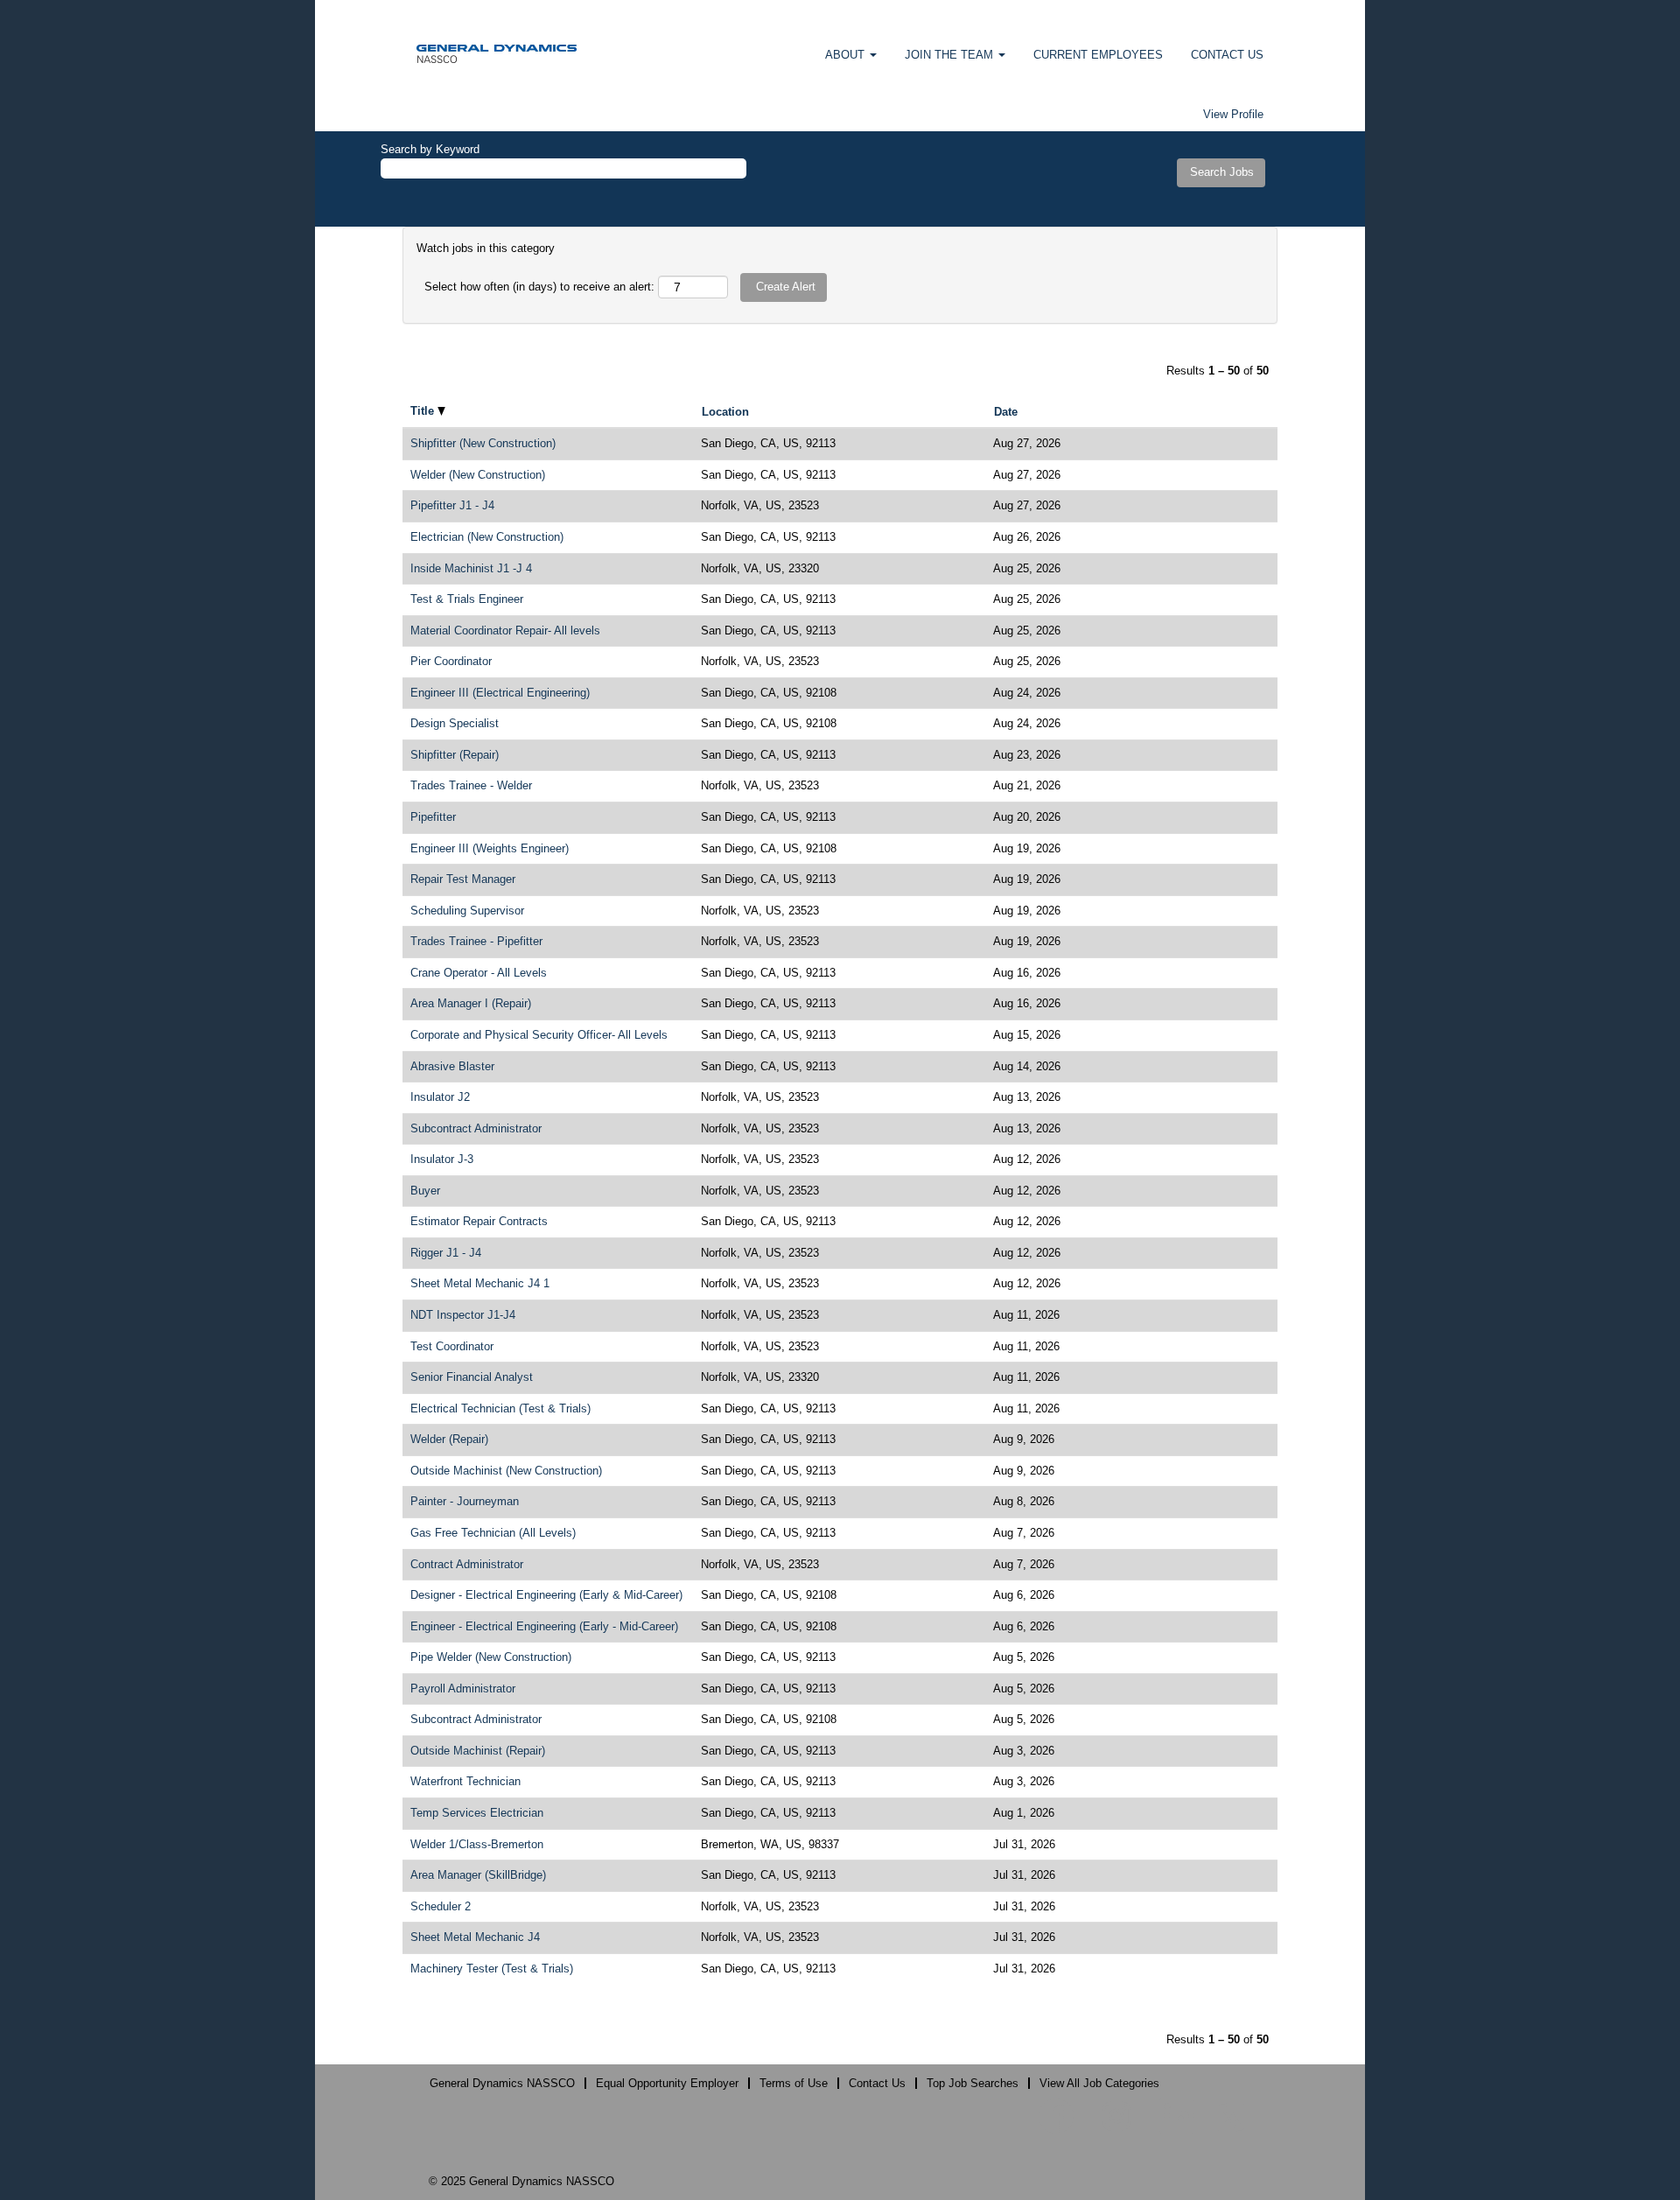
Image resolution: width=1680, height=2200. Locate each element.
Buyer (425, 1191)
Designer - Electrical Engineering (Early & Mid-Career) (546, 1595)
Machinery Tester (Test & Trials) (492, 1969)
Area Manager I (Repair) (471, 1003)
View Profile (1233, 114)
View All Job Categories (1099, 2083)
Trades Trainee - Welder (471, 785)
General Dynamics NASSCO (502, 2083)
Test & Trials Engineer (467, 599)
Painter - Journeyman (465, 1501)
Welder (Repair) (449, 1439)
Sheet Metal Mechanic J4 (475, 1937)
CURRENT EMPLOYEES (1098, 55)
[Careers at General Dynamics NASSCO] (497, 53)
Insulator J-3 (442, 1159)
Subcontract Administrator (476, 1128)
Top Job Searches (973, 2083)
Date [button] (1006, 412)
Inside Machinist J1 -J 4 (471, 568)
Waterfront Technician (465, 1781)
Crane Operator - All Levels (479, 973)
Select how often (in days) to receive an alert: (539, 287)
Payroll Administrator (463, 1689)
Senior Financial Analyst (472, 1377)
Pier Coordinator (451, 661)
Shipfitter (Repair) (455, 755)
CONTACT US (1227, 55)
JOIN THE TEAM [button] (951, 55)
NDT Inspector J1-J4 (463, 1315)
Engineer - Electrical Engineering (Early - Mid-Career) (544, 1626)
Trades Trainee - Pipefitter (476, 941)
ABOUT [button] (847, 55)
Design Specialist (455, 723)
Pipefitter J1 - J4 (452, 505)
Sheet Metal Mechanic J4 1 (480, 1283)
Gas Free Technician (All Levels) (493, 1533)
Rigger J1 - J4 (446, 1253)
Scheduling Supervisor (467, 911)
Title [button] (424, 411)
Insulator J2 (440, 1097)
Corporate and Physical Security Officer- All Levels (539, 1035)
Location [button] (725, 412)
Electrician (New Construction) (487, 537)
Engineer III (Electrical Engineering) (500, 693)
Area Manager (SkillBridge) (478, 1875)
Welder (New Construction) (478, 475)
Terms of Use (794, 2083)
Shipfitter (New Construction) (483, 443)
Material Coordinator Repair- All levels (505, 631)
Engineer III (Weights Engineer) (490, 848)
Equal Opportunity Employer (667, 2083)
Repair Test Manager (463, 879)
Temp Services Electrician (477, 1813)
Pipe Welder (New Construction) (491, 1657)
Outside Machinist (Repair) (478, 1751)
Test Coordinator (452, 1346)
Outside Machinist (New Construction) (506, 1471)
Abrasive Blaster (452, 1066)
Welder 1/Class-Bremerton (477, 1844)
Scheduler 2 (441, 1906)
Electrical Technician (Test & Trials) (500, 1408)
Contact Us (877, 2083)
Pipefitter (433, 817)
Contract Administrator (467, 1564)
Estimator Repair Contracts (479, 1221)
